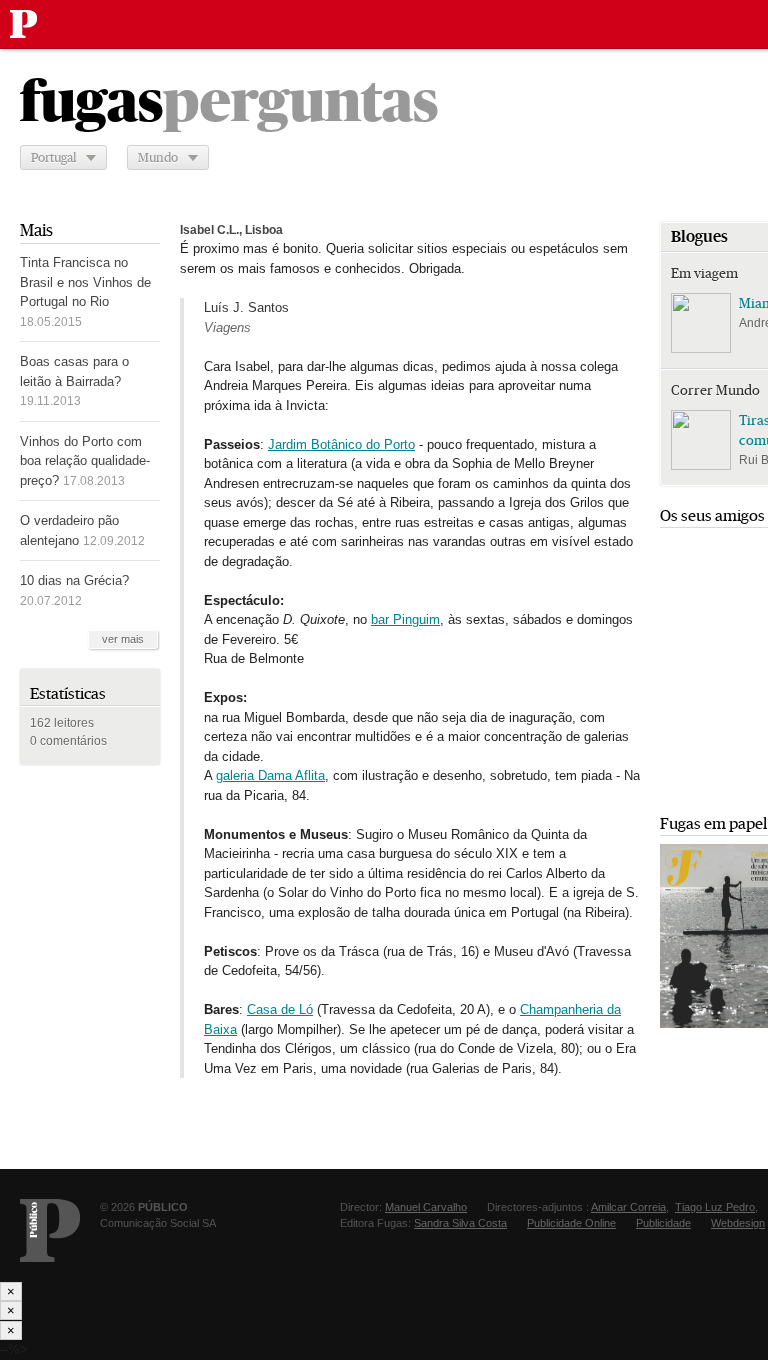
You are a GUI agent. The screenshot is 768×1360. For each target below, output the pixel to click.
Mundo (158, 157)
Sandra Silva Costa (460, 1223)
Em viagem (704, 273)
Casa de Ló (280, 1009)
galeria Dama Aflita (270, 775)
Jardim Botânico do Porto (341, 444)
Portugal (53, 157)
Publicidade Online (571, 1223)
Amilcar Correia (628, 1207)
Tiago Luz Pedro (715, 1207)
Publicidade (663, 1223)
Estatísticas (68, 693)
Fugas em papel (713, 823)
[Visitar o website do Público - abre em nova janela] (50, 1230)
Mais (36, 230)
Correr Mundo (715, 390)
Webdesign (738, 1223)
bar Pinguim (405, 619)
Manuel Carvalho (426, 1207)
